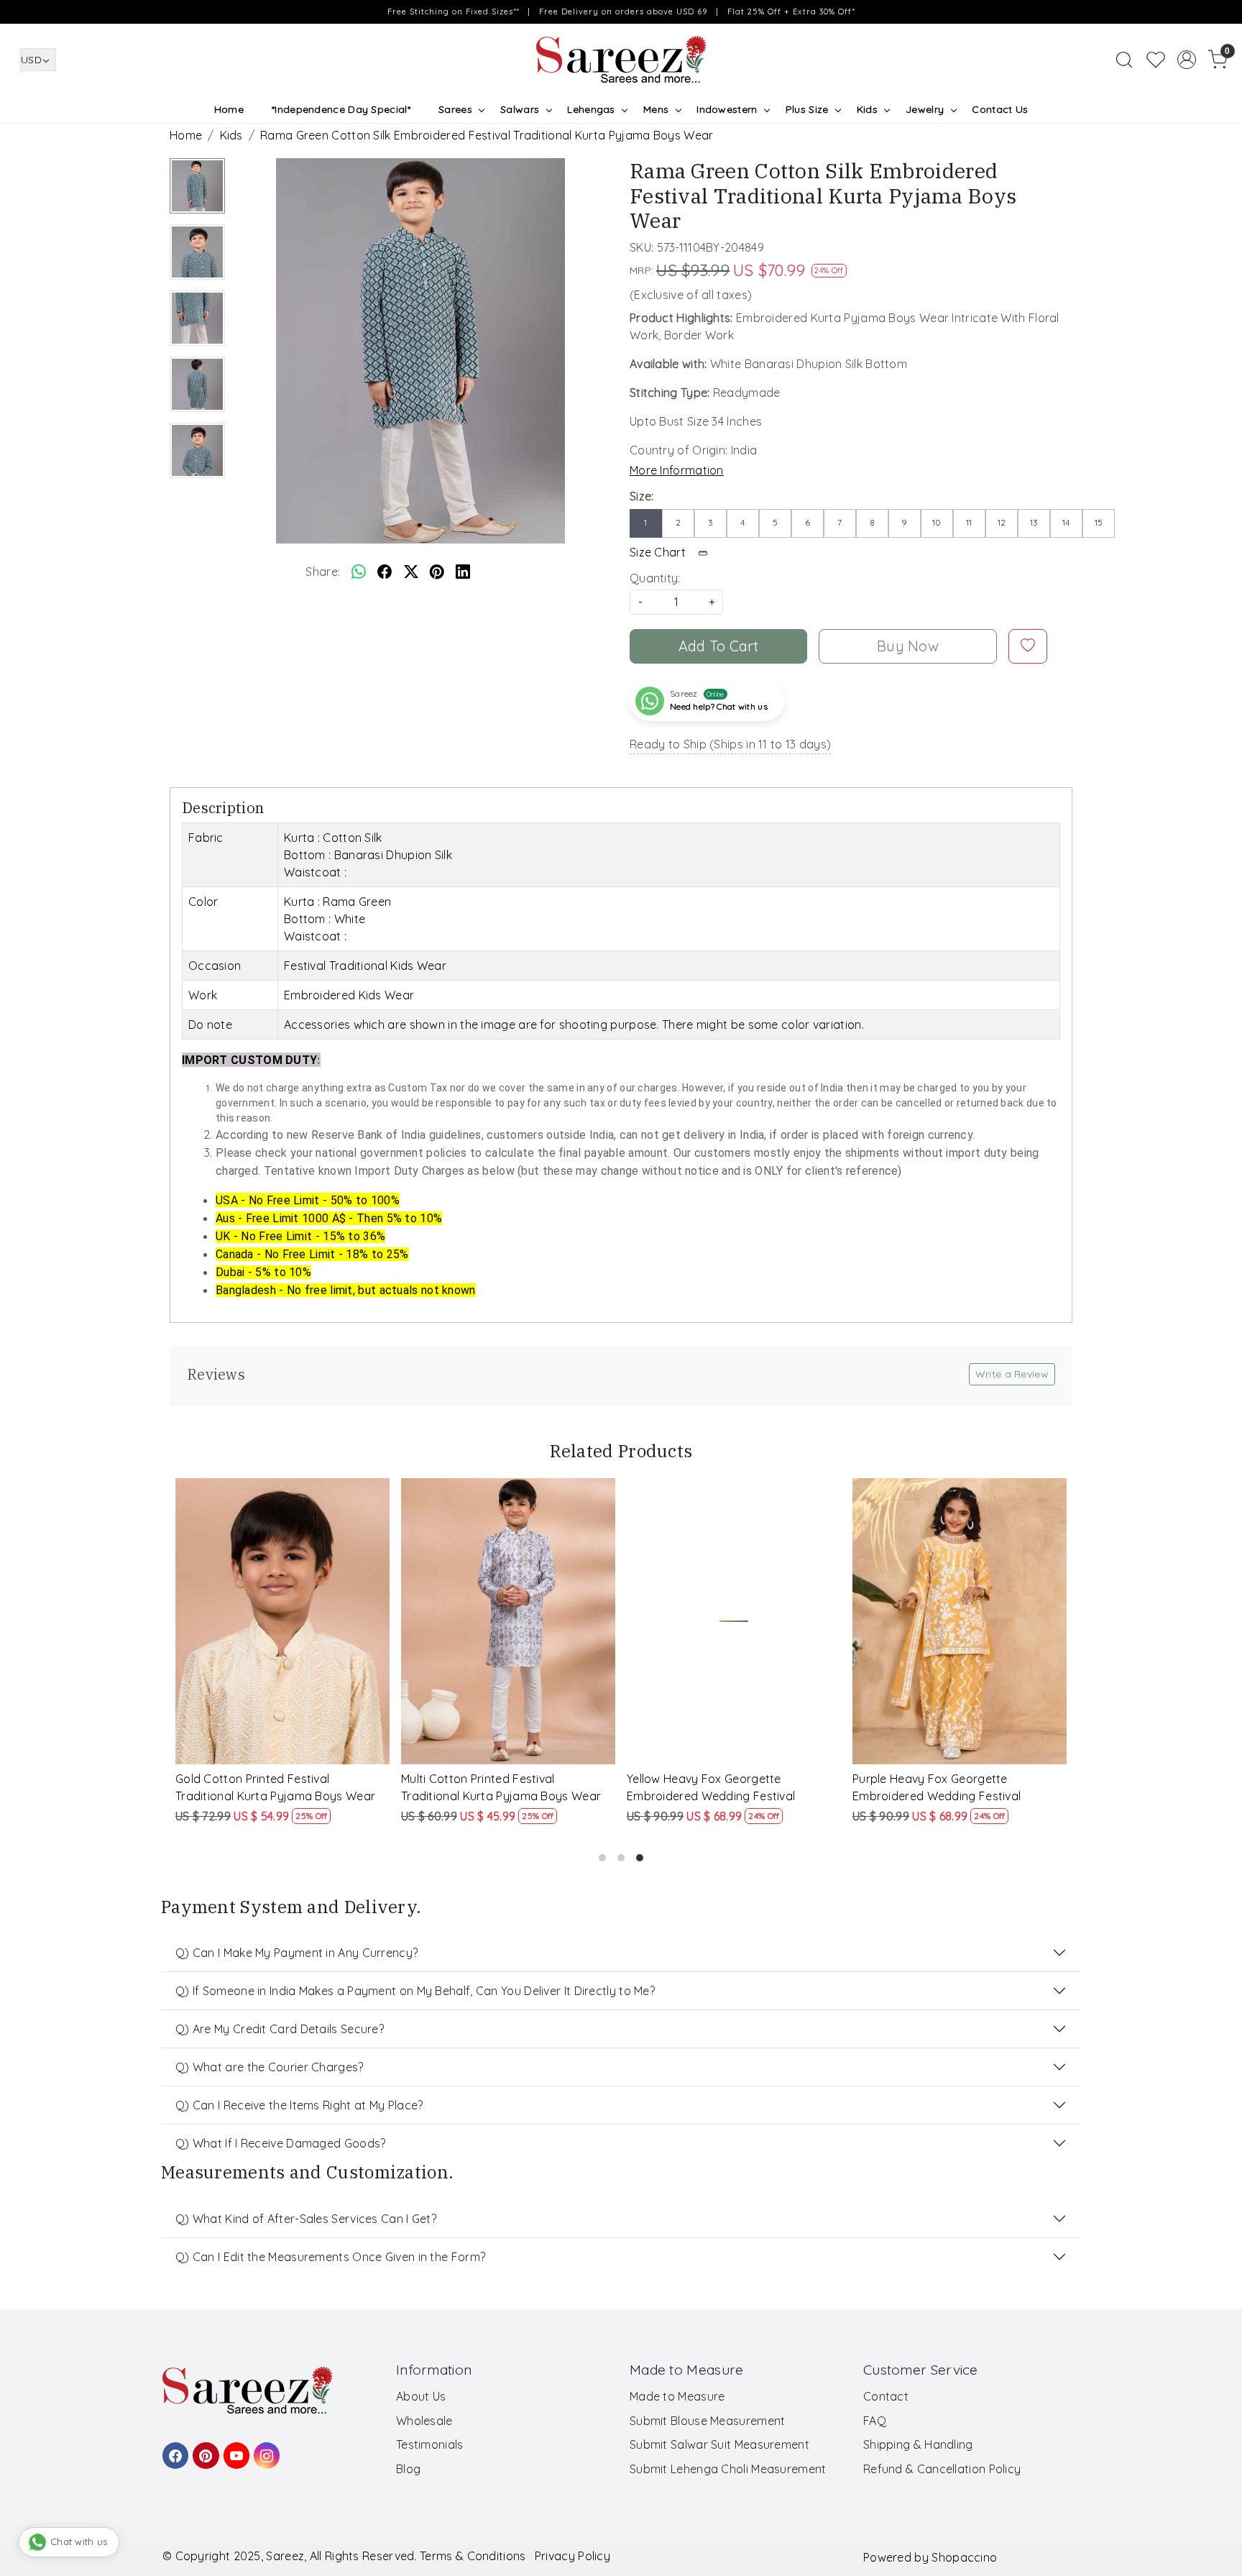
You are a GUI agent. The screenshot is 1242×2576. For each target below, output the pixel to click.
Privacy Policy (572, 2556)
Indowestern (727, 109)
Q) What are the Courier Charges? (270, 2067)
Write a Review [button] (1012, 1374)
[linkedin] (463, 572)
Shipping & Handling (918, 2444)
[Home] (621, 60)
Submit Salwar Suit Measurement (719, 2444)
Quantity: (655, 578)
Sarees (455, 109)
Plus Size (807, 109)
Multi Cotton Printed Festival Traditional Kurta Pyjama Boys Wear (501, 1787)
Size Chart (659, 552)
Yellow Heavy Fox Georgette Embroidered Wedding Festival (711, 1787)
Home (229, 109)
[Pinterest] (203, 2449)
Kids (867, 109)
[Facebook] (173, 2449)
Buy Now (908, 646)
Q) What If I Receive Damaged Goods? (281, 2143)
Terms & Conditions (473, 2556)
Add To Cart (719, 646)
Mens (656, 109)
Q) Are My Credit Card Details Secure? (280, 2029)
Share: (323, 572)
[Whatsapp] (359, 572)
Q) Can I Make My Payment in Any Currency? (296, 1953)
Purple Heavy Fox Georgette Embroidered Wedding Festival (937, 1787)
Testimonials (430, 2444)
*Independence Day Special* (341, 109)
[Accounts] (1187, 60)
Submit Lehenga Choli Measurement (728, 2469)
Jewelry (925, 109)
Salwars (520, 109)
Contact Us (1000, 109)
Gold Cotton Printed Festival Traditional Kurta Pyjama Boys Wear (275, 1787)
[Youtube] (234, 2449)
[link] (1124, 60)
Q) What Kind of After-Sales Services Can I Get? (306, 2219)
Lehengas (591, 109)
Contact (886, 2396)
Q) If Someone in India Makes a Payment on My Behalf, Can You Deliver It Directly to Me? (415, 1991)
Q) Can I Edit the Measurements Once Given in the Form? (330, 2257)
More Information (677, 470)
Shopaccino (964, 2557)
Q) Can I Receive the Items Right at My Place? (299, 2105)
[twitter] (411, 572)
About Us (421, 2396)
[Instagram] (264, 2449)
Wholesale (424, 2421)
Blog (408, 2469)
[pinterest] (437, 572)
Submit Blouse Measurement (708, 2421)
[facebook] (385, 572)
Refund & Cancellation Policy (942, 2469)
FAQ (875, 2421)
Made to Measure (677, 2396)
